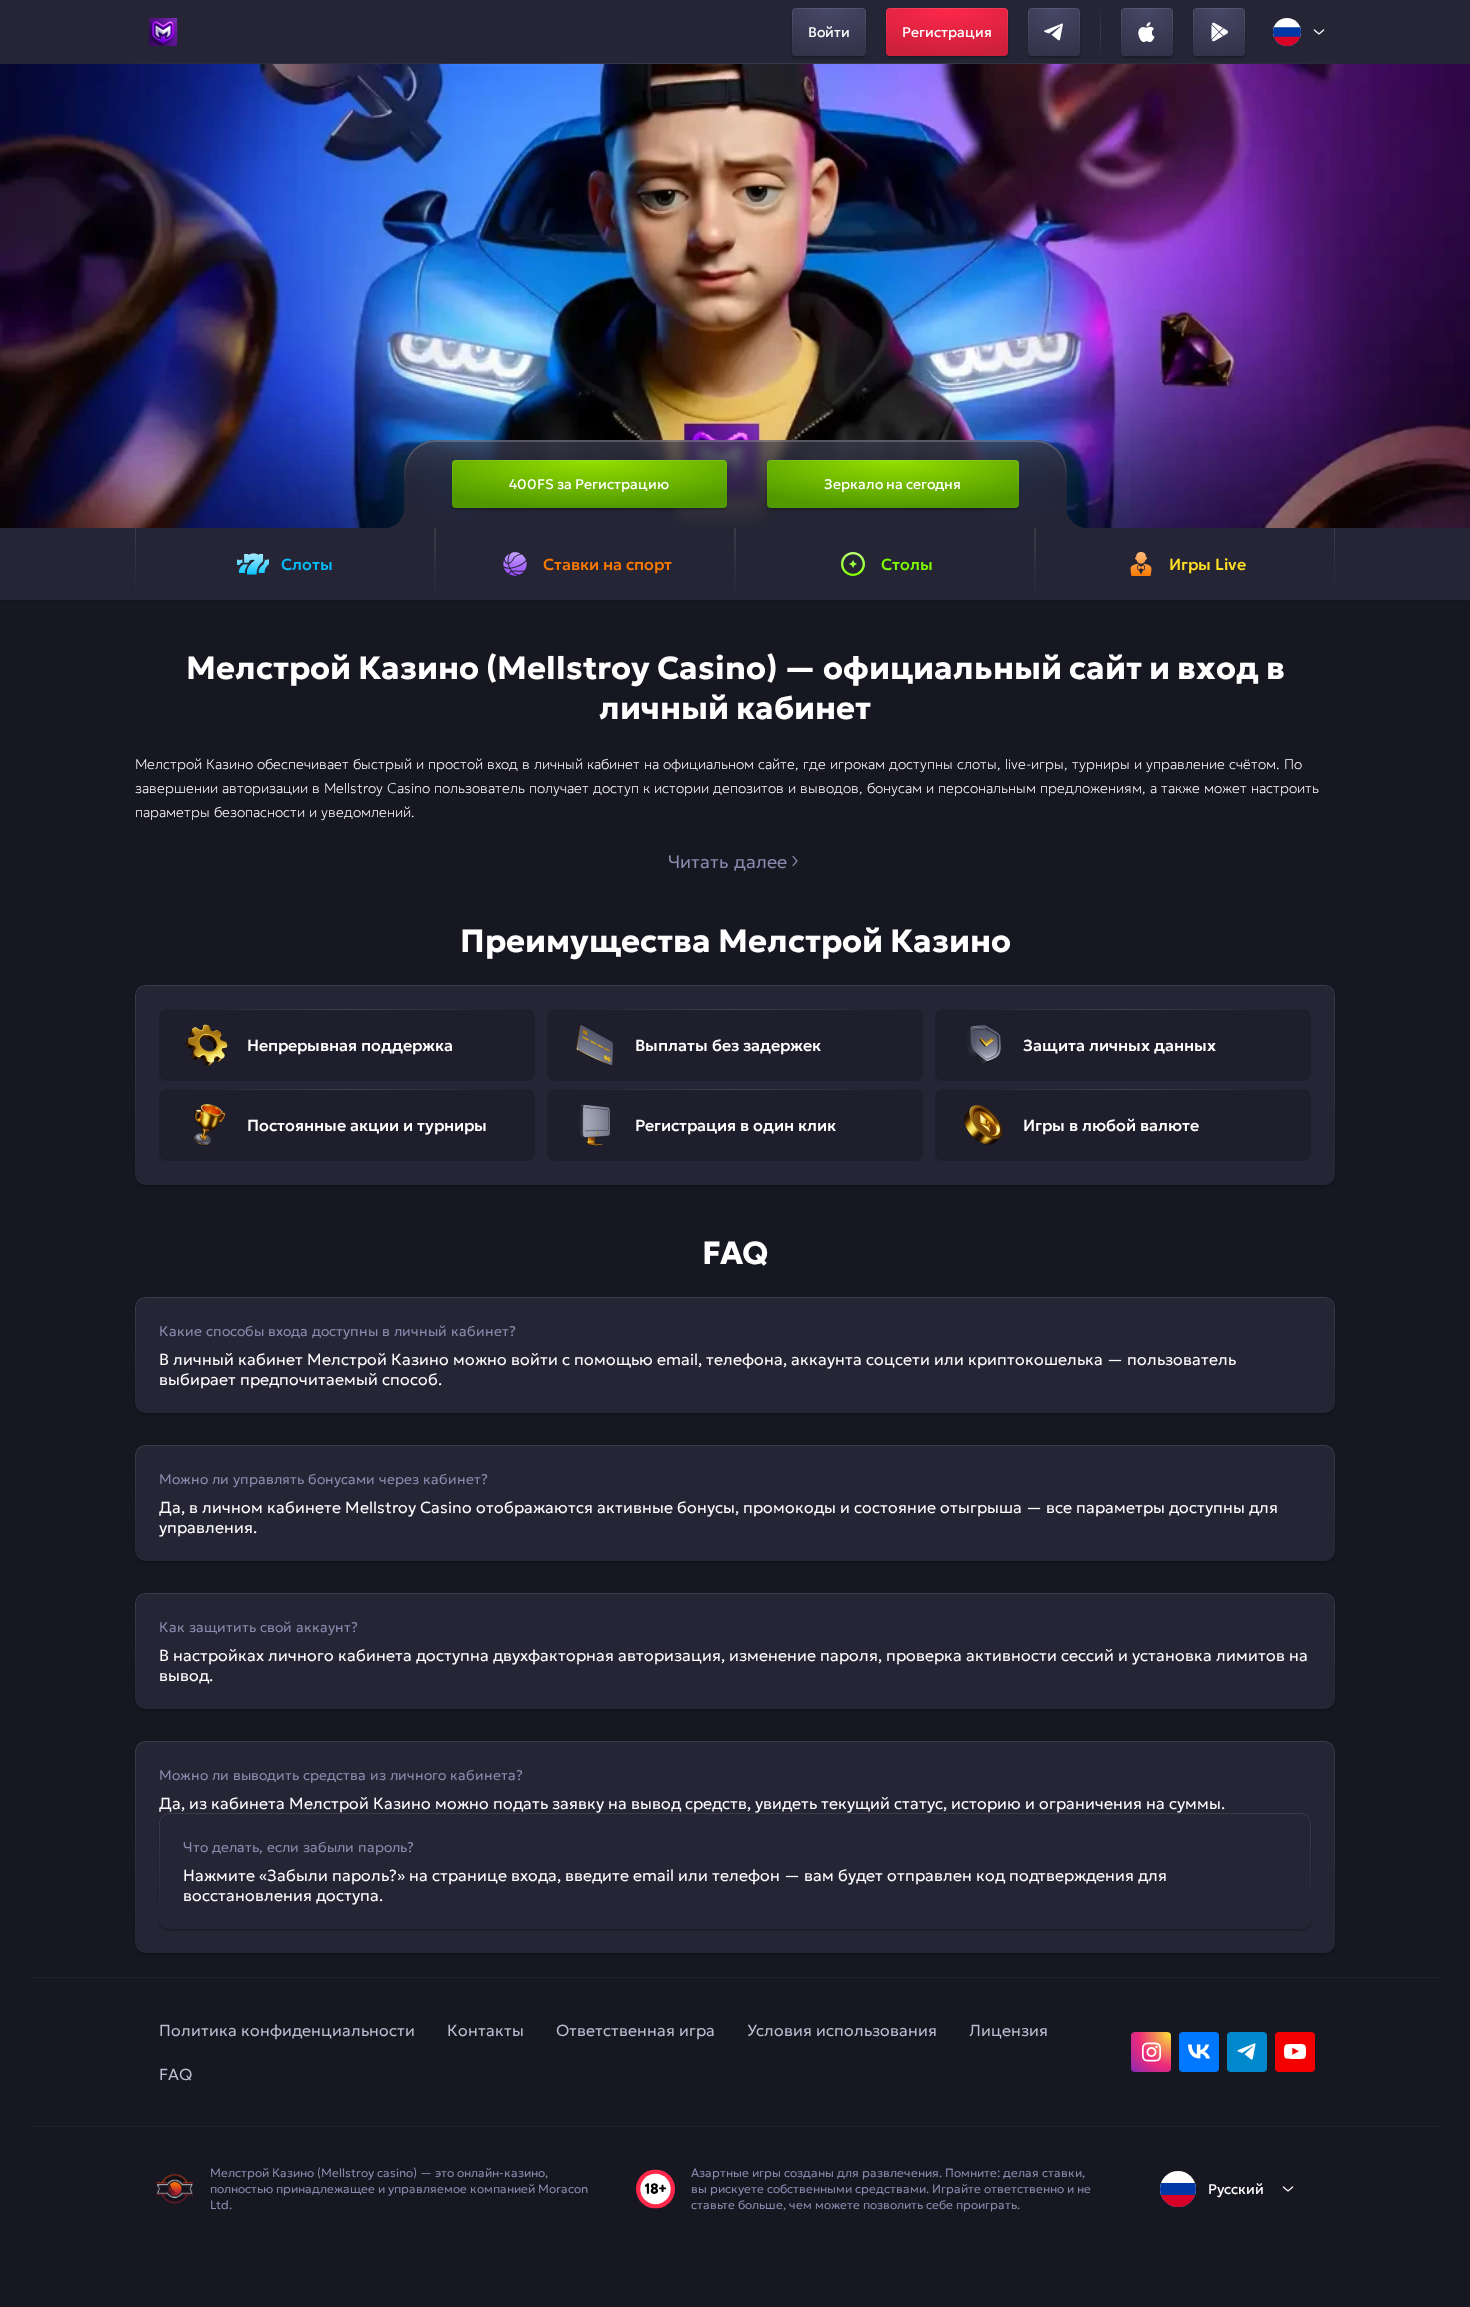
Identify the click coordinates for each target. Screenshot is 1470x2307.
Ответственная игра (635, 2030)
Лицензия (1008, 2030)
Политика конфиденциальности (287, 2030)
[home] (163, 32)
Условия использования (842, 2030)
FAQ (175, 2074)
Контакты (485, 2030)
